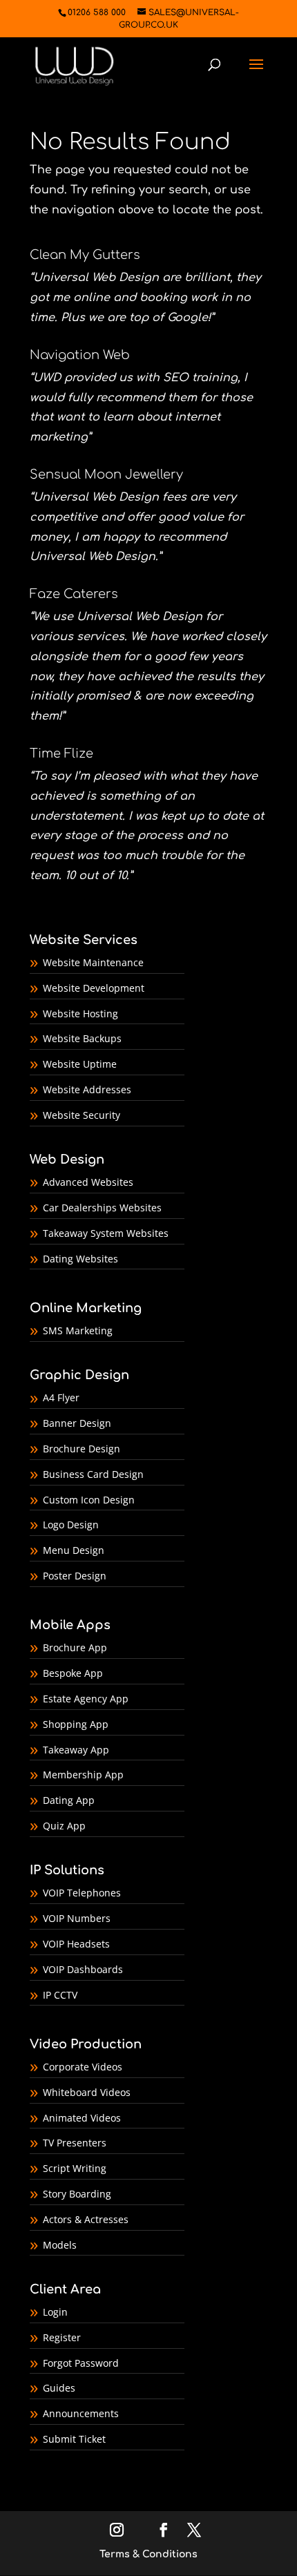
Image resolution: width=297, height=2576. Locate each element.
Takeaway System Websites (106, 1233)
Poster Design (75, 1576)
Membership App (83, 1775)
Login (55, 2312)
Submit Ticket (74, 2439)
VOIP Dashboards (83, 1969)
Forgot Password (81, 2363)
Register (62, 2337)
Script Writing (75, 2168)
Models (60, 2245)
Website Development (94, 988)
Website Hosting (80, 1013)
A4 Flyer (61, 1397)
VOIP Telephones (82, 1893)
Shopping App (76, 1724)
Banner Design (77, 1423)
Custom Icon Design (89, 1500)
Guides (59, 2388)
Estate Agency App (86, 1699)
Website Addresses (87, 1089)
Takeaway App (76, 1750)
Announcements (81, 2413)
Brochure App (75, 1647)
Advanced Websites (88, 1182)
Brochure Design (82, 1449)
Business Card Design (93, 1474)
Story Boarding (77, 2194)
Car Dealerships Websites (102, 1208)
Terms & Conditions (148, 2554)
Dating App (69, 1800)
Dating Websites (80, 1259)
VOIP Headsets (76, 1944)
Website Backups (82, 1038)
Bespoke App (73, 1673)
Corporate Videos (83, 2067)
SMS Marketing (78, 1330)
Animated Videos (82, 2118)
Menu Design (74, 1550)
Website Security (82, 1115)
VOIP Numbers (77, 1918)
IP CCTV (60, 1995)
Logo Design (71, 1525)
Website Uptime (80, 1064)
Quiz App (64, 1826)
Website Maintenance (93, 962)
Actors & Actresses (86, 2219)
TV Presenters (75, 2143)
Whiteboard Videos (87, 2092)
